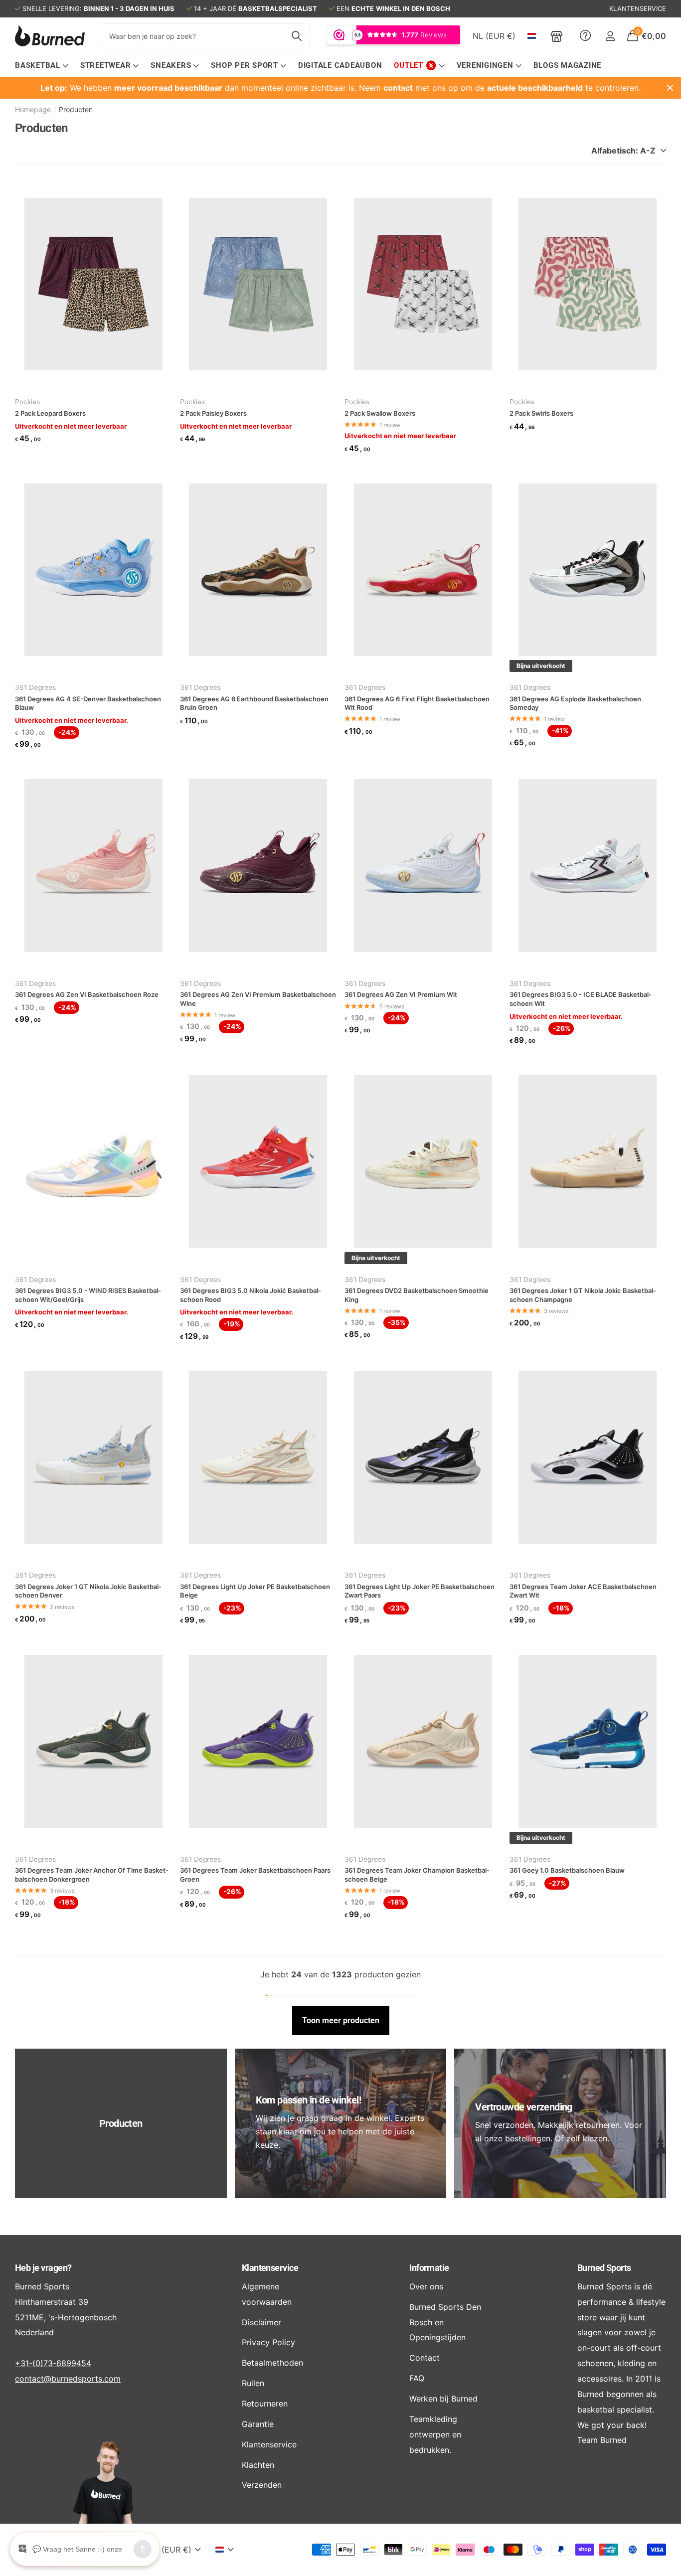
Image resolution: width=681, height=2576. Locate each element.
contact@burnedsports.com (68, 2379)
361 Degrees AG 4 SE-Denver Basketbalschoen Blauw (88, 703)
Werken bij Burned (443, 2399)
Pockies (27, 402)
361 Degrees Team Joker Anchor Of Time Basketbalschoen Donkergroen (92, 1875)
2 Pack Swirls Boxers (541, 413)
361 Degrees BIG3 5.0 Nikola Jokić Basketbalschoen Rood (251, 1295)
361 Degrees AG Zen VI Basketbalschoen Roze (87, 994)
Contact (425, 2358)
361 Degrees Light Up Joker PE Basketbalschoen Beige (255, 1591)
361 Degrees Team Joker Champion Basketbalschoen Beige (417, 1875)
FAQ (417, 2378)
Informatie (429, 2268)
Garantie (258, 2424)
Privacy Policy (268, 2342)
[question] (585, 36)
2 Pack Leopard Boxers (50, 413)
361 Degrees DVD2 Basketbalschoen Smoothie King (417, 1295)
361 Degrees (35, 687)
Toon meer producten (341, 2020)
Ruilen (253, 2383)
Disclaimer (261, 2322)
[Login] (610, 36)
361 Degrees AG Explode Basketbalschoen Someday (575, 703)
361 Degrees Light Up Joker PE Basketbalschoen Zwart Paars (420, 1591)
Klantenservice (270, 2268)
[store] (557, 36)
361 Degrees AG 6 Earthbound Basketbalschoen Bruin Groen (254, 703)
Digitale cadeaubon (340, 65)
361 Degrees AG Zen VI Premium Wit (401, 994)
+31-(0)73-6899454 (53, 2363)
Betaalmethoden (272, 2363)
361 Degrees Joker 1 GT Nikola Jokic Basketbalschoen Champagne (583, 1295)
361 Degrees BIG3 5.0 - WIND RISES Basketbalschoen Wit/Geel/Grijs (88, 1295)
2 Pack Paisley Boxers (213, 413)
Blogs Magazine (568, 65)
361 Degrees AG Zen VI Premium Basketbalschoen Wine (258, 999)
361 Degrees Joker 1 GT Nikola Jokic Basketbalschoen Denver (88, 1591)
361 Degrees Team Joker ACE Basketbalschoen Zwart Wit (583, 1591)
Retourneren (265, 2404)
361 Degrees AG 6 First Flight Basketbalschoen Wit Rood (417, 703)
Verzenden (262, 2485)
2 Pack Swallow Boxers (380, 413)
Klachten (258, 2465)
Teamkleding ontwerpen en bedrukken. (435, 2434)
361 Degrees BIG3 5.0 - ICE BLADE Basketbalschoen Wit (581, 999)
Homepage (33, 109)
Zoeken (296, 36)
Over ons (426, 2286)
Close (670, 88)
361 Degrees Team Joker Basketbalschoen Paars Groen (255, 1875)
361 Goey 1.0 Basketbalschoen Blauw (567, 1870)
